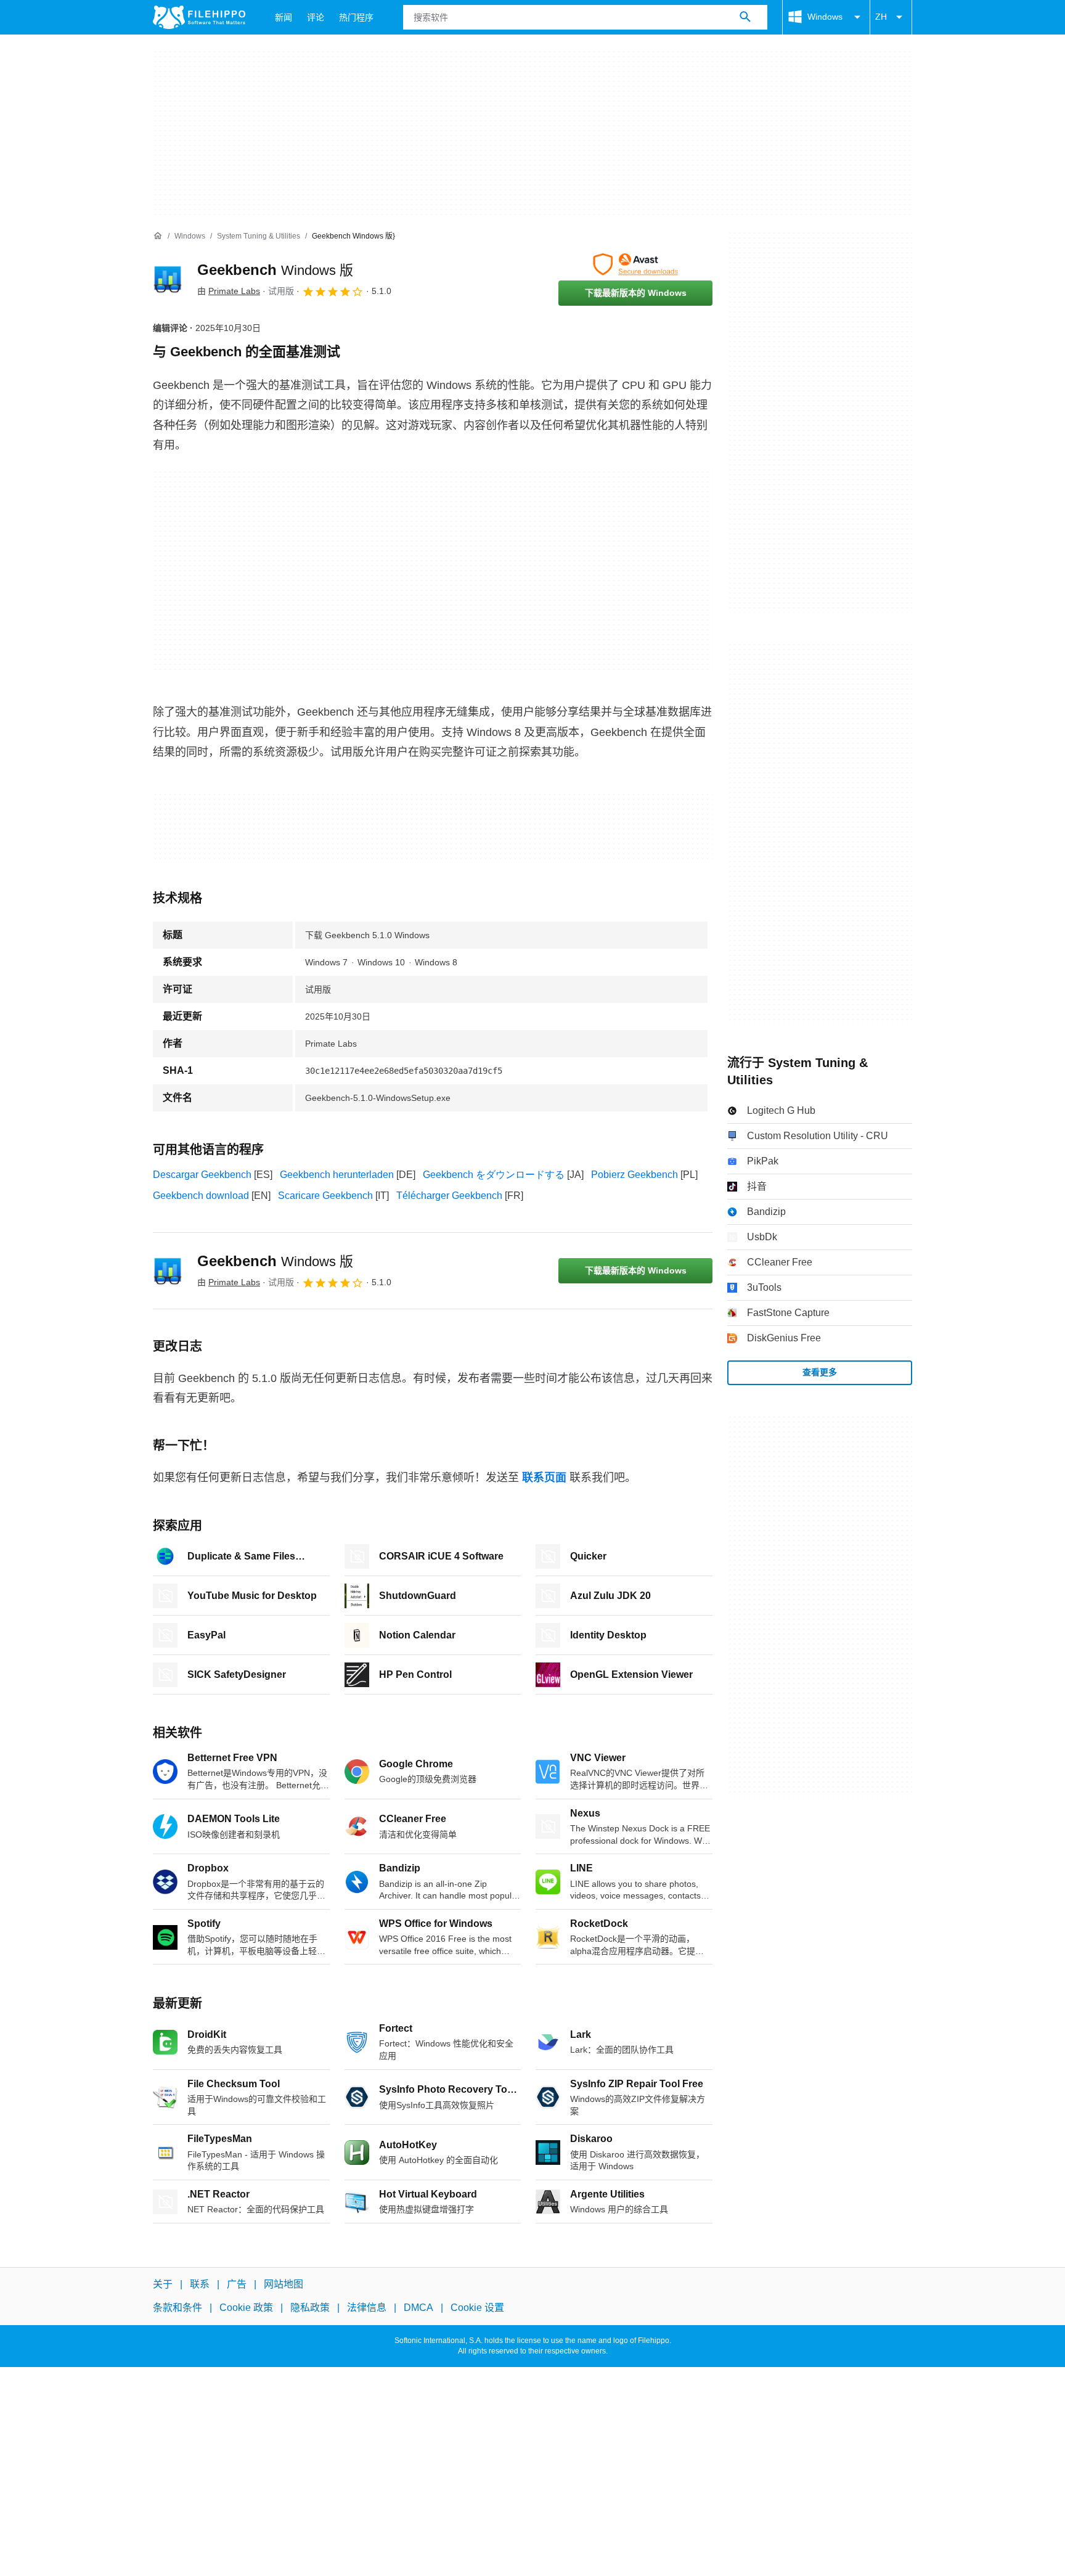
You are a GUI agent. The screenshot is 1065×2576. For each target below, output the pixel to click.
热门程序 (356, 17)
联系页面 (544, 1478)
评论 (316, 17)
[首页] (158, 236)
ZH (881, 17)
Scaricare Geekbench (325, 1196)
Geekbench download (201, 1196)
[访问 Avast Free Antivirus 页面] (635, 264)
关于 (163, 2284)
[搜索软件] (745, 17)
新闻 (284, 17)
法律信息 (367, 2308)
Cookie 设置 (477, 2308)
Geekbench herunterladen (337, 1175)
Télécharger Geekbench (449, 1196)
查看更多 (820, 1372)
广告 (237, 2284)
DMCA (418, 2308)
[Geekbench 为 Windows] (168, 279)
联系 (200, 2284)
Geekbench (275, 270)
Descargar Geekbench (202, 1175)
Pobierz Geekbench (635, 1175)
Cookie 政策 (246, 2308)
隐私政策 (310, 2308)
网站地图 (284, 2284)
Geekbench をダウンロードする (494, 1175)
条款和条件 (177, 2308)
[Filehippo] (199, 17)
